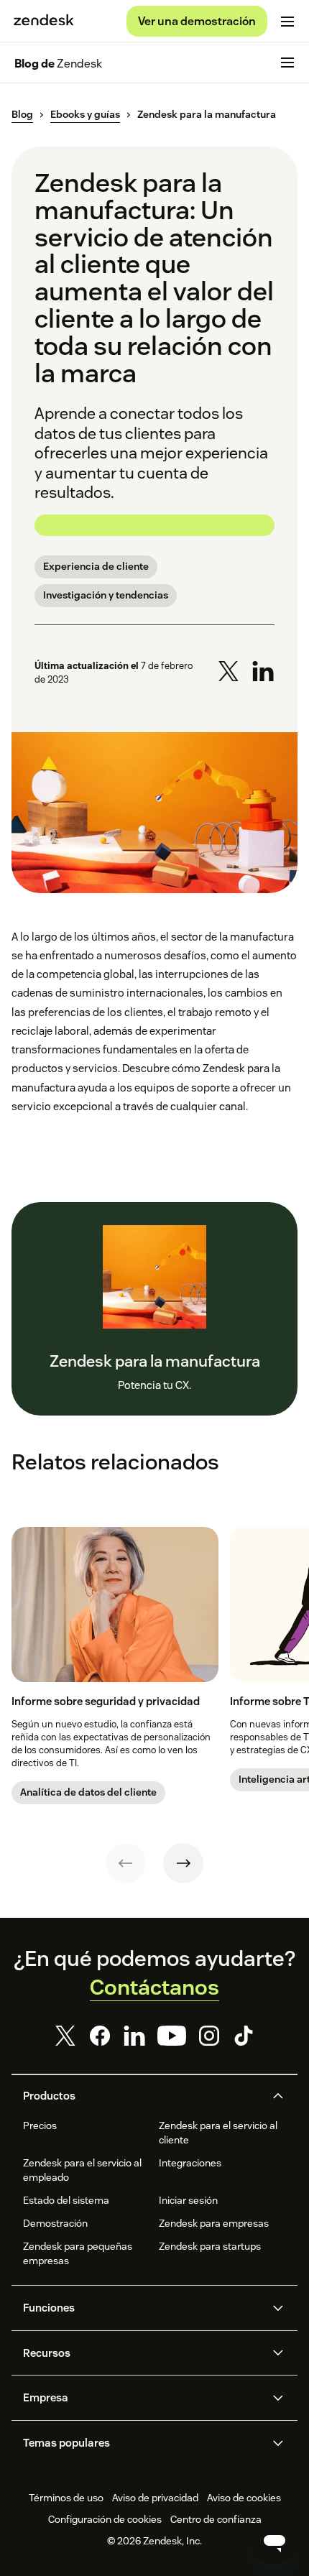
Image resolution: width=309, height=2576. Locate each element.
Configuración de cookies (105, 2519)
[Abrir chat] (275, 2542)
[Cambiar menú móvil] (287, 22)
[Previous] (126, 1863)
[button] (142, 2096)
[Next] (183, 1863)
